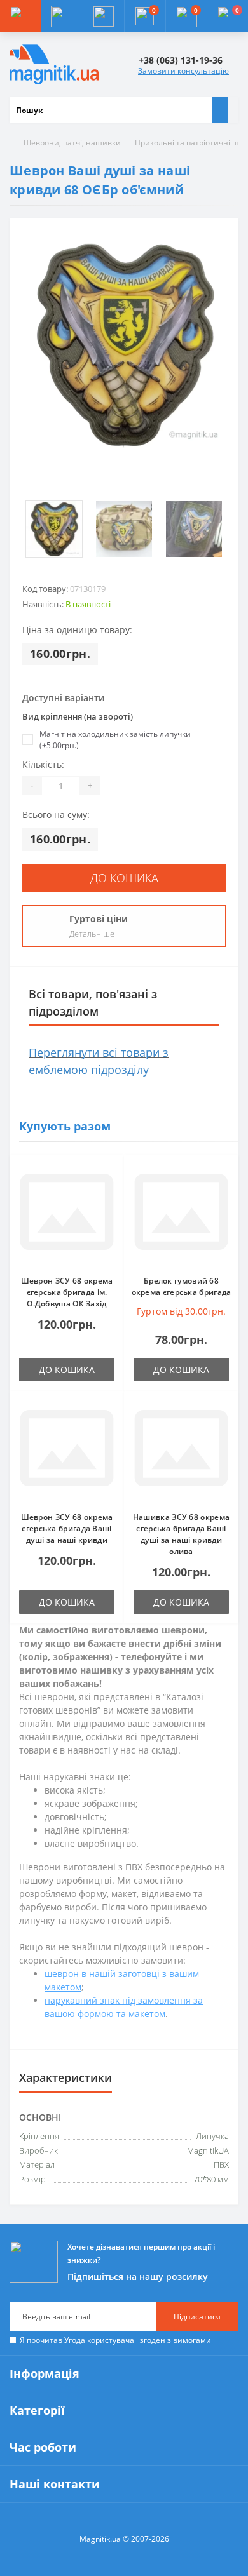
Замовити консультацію (183, 71)
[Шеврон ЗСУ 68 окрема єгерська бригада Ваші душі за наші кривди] (67, 1451)
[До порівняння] (111, 1193)
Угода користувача (99, 2340)
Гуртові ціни (99, 919)
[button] (103, 16)
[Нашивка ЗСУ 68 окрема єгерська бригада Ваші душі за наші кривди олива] (181, 1451)
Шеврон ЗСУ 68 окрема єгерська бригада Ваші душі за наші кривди (67, 1528)
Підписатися (197, 2317)
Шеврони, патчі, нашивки (72, 143)
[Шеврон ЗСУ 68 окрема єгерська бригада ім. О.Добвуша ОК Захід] (67, 1215)
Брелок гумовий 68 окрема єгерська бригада (182, 1286)
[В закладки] (111, 1174)
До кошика (124, 878)
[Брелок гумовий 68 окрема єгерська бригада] (181, 1215)
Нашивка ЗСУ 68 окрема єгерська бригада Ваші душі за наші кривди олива (181, 1534)
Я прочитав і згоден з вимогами (115, 2340)
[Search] (220, 110)
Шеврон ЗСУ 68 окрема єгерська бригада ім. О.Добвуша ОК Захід (67, 1292)
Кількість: (43, 764)
